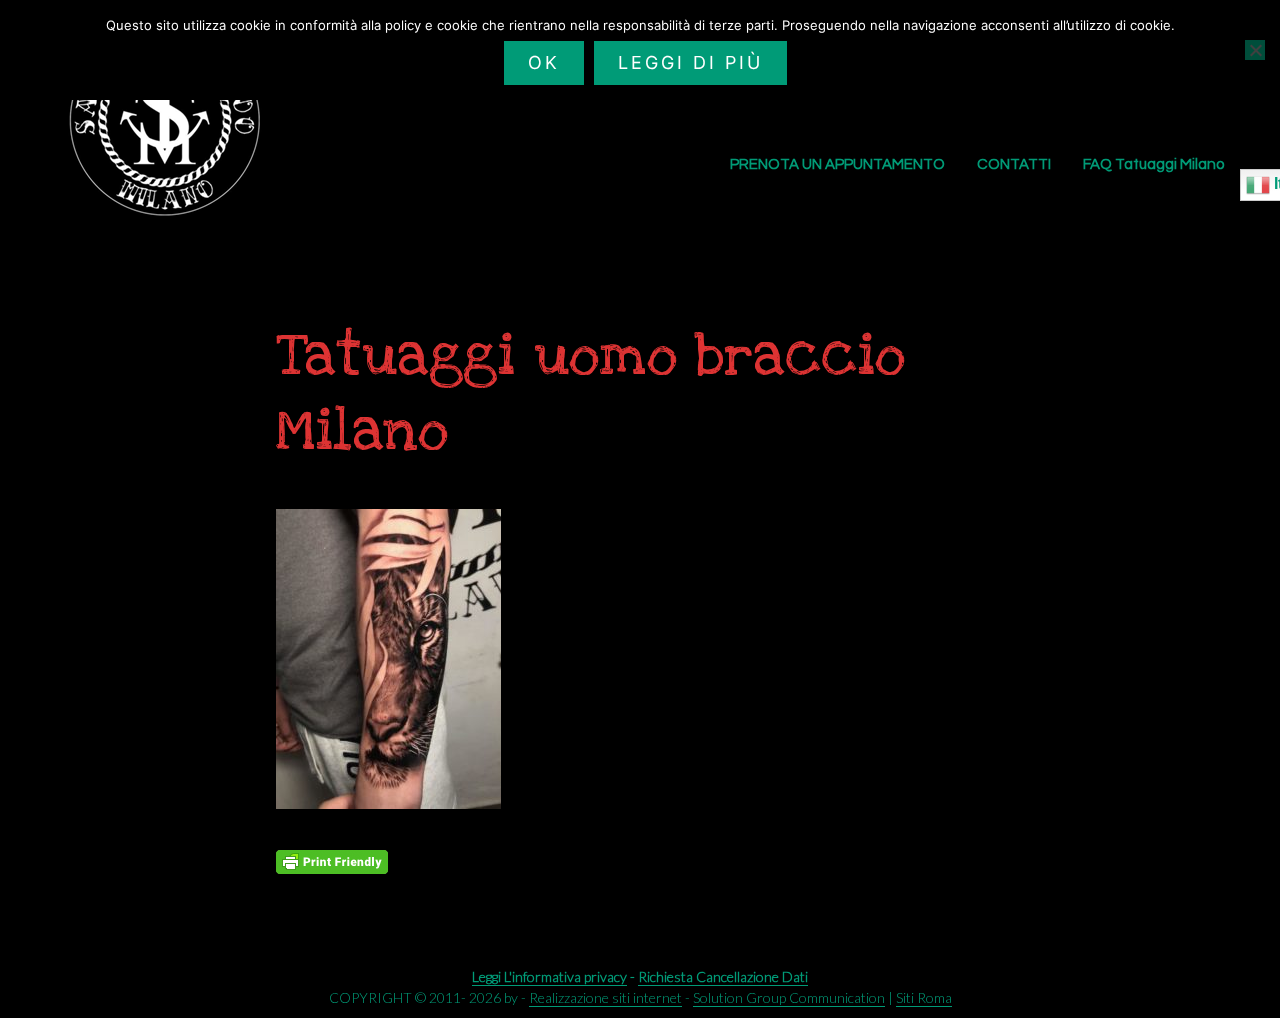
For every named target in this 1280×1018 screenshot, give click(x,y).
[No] (1255, 50)
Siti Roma (924, 997)
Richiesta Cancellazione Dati (723, 976)
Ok (544, 62)
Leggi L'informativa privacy (549, 976)
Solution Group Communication (789, 997)
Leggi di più (690, 62)
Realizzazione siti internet (605, 997)
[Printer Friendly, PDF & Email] (332, 862)
